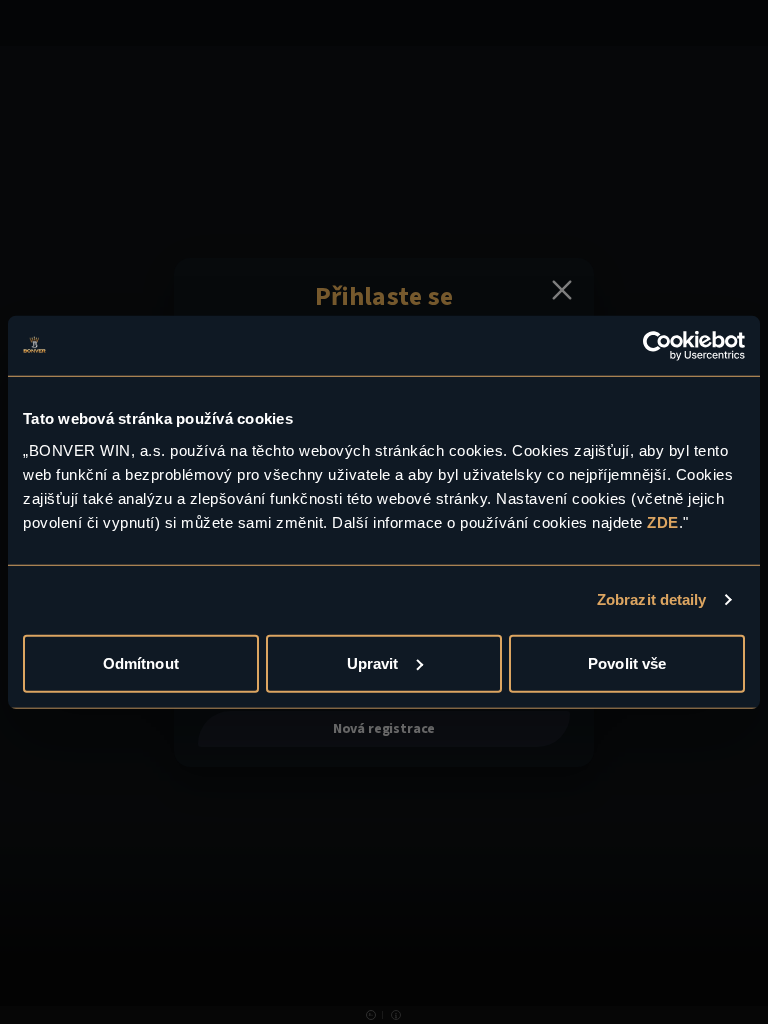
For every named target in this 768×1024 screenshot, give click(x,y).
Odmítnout (141, 662)
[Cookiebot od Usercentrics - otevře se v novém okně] (657, 346)
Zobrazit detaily (652, 599)
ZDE (663, 521)
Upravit (373, 662)
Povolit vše (627, 662)
